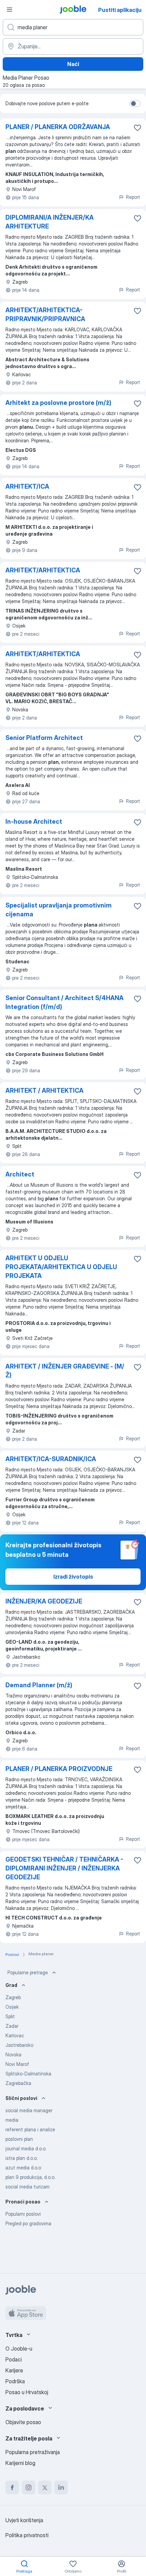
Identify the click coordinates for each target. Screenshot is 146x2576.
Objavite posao (23, 2422)
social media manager (29, 2110)
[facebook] (12, 2487)
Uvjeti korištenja (24, 2520)
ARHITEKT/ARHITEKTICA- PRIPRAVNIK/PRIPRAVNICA (45, 314)
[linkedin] (61, 2487)
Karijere (14, 2370)
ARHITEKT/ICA (27, 486)
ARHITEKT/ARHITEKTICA (43, 570)
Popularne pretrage (28, 1972)
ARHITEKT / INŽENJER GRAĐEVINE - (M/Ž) (65, 1371)
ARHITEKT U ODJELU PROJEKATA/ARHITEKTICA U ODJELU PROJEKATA (61, 1267)
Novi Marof (17, 2064)
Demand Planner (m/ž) (39, 1685)
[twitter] (45, 2487)
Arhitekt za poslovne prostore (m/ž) (58, 403)
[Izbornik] (10, 10)
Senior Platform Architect (44, 738)
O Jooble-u (19, 2349)
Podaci (14, 2359)
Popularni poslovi (23, 2214)
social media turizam (28, 2187)
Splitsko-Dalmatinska (28, 2074)
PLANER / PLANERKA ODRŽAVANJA (58, 127)
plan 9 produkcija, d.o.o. (30, 2177)
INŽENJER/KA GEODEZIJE (44, 1601)
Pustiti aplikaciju (120, 10)
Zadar (12, 2026)
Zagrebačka (18, 2083)
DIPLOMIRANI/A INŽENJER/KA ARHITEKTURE (50, 222)
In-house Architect (34, 821)
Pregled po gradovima (28, 2223)
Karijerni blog (20, 2463)
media (12, 2120)
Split (10, 2016)
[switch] (135, 104)
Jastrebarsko (19, 2045)
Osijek (12, 2007)
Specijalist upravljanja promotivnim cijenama (59, 910)
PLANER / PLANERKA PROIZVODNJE (59, 1769)
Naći (73, 64)
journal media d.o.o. (26, 2148)
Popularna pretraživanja (33, 2452)
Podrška (15, 2381)
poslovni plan (19, 2139)
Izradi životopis (73, 1577)
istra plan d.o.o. (22, 2158)
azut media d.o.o (23, 2168)
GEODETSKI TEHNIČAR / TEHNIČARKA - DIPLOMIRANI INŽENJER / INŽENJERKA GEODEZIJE (64, 1868)
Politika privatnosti (27, 2535)
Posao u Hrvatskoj (27, 2392)
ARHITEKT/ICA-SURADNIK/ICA (51, 1459)
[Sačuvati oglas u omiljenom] (138, 128)
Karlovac (15, 2035)
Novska (13, 2055)
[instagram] (29, 2487)
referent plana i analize (30, 2129)
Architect (20, 1174)
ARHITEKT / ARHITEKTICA (44, 1091)
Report (133, 197)
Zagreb (13, 1997)
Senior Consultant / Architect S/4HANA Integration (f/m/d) (65, 1002)
